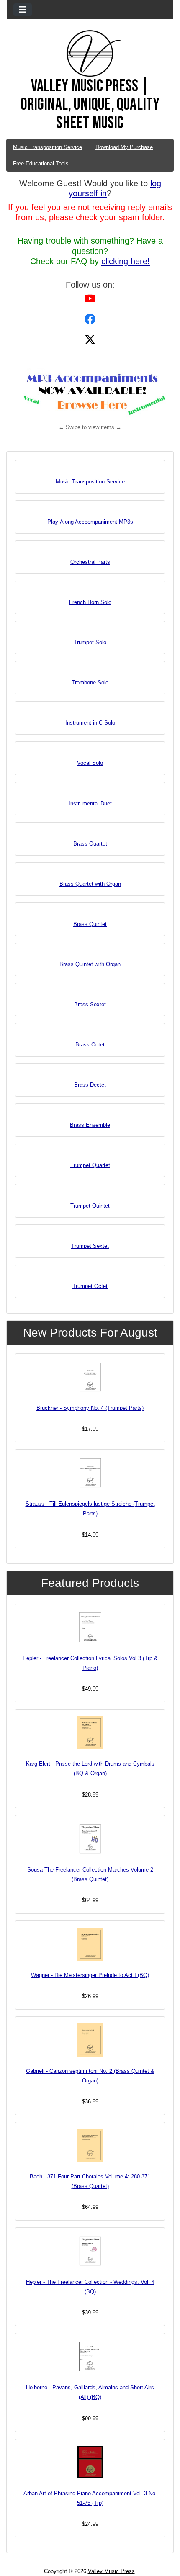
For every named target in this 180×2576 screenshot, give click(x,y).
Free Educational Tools (41, 163)
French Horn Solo (90, 602)
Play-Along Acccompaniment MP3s (90, 522)
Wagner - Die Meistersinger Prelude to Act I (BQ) (90, 1975)
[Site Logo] (90, 54)
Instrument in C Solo (90, 723)
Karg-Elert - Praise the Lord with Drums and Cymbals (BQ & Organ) (90, 1769)
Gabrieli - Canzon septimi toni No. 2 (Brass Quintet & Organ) (90, 2076)
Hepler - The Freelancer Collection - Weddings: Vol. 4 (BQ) (90, 2287)
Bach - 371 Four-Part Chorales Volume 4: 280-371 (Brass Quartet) (90, 2181)
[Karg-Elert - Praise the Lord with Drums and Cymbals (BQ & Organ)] (90, 1733)
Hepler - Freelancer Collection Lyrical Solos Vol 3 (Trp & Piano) (90, 1663)
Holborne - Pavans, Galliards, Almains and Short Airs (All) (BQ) (90, 2392)
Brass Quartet (90, 844)
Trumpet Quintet (90, 1206)
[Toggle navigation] (23, 10)
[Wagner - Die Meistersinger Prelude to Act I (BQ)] (90, 1944)
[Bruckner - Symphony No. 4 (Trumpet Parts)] (90, 1377)
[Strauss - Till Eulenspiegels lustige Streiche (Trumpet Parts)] (90, 1473)
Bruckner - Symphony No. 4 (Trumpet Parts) (90, 1408)
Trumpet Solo (90, 642)
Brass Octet (90, 1045)
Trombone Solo (90, 683)
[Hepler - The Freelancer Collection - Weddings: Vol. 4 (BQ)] (90, 2251)
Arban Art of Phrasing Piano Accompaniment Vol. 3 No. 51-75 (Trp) (90, 2498)
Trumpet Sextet (90, 1246)
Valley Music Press (111, 2571)
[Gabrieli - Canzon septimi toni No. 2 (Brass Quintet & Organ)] (90, 2040)
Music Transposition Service (48, 147)
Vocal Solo (90, 763)
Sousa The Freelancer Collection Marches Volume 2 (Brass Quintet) (90, 1874)
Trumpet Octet (90, 1286)
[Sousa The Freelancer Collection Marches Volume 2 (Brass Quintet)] (90, 1839)
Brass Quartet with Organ (90, 884)
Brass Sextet (90, 1004)
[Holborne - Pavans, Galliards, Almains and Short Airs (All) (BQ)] (90, 2356)
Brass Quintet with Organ (90, 964)
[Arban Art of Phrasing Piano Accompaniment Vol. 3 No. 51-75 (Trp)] (90, 2462)
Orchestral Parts (90, 562)
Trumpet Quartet (90, 1165)
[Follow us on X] (90, 339)
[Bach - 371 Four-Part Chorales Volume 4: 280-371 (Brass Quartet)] (90, 2145)
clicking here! (126, 261)
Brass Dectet (90, 1085)
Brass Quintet (90, 924)
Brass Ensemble (90, 1125)
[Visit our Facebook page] (90, 319)
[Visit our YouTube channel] (90, 298)
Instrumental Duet (90, 803)
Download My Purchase (124, 147)
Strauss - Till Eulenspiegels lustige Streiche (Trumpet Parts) (90, 1509)
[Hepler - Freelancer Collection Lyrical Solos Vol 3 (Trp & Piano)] (90, 1627)
